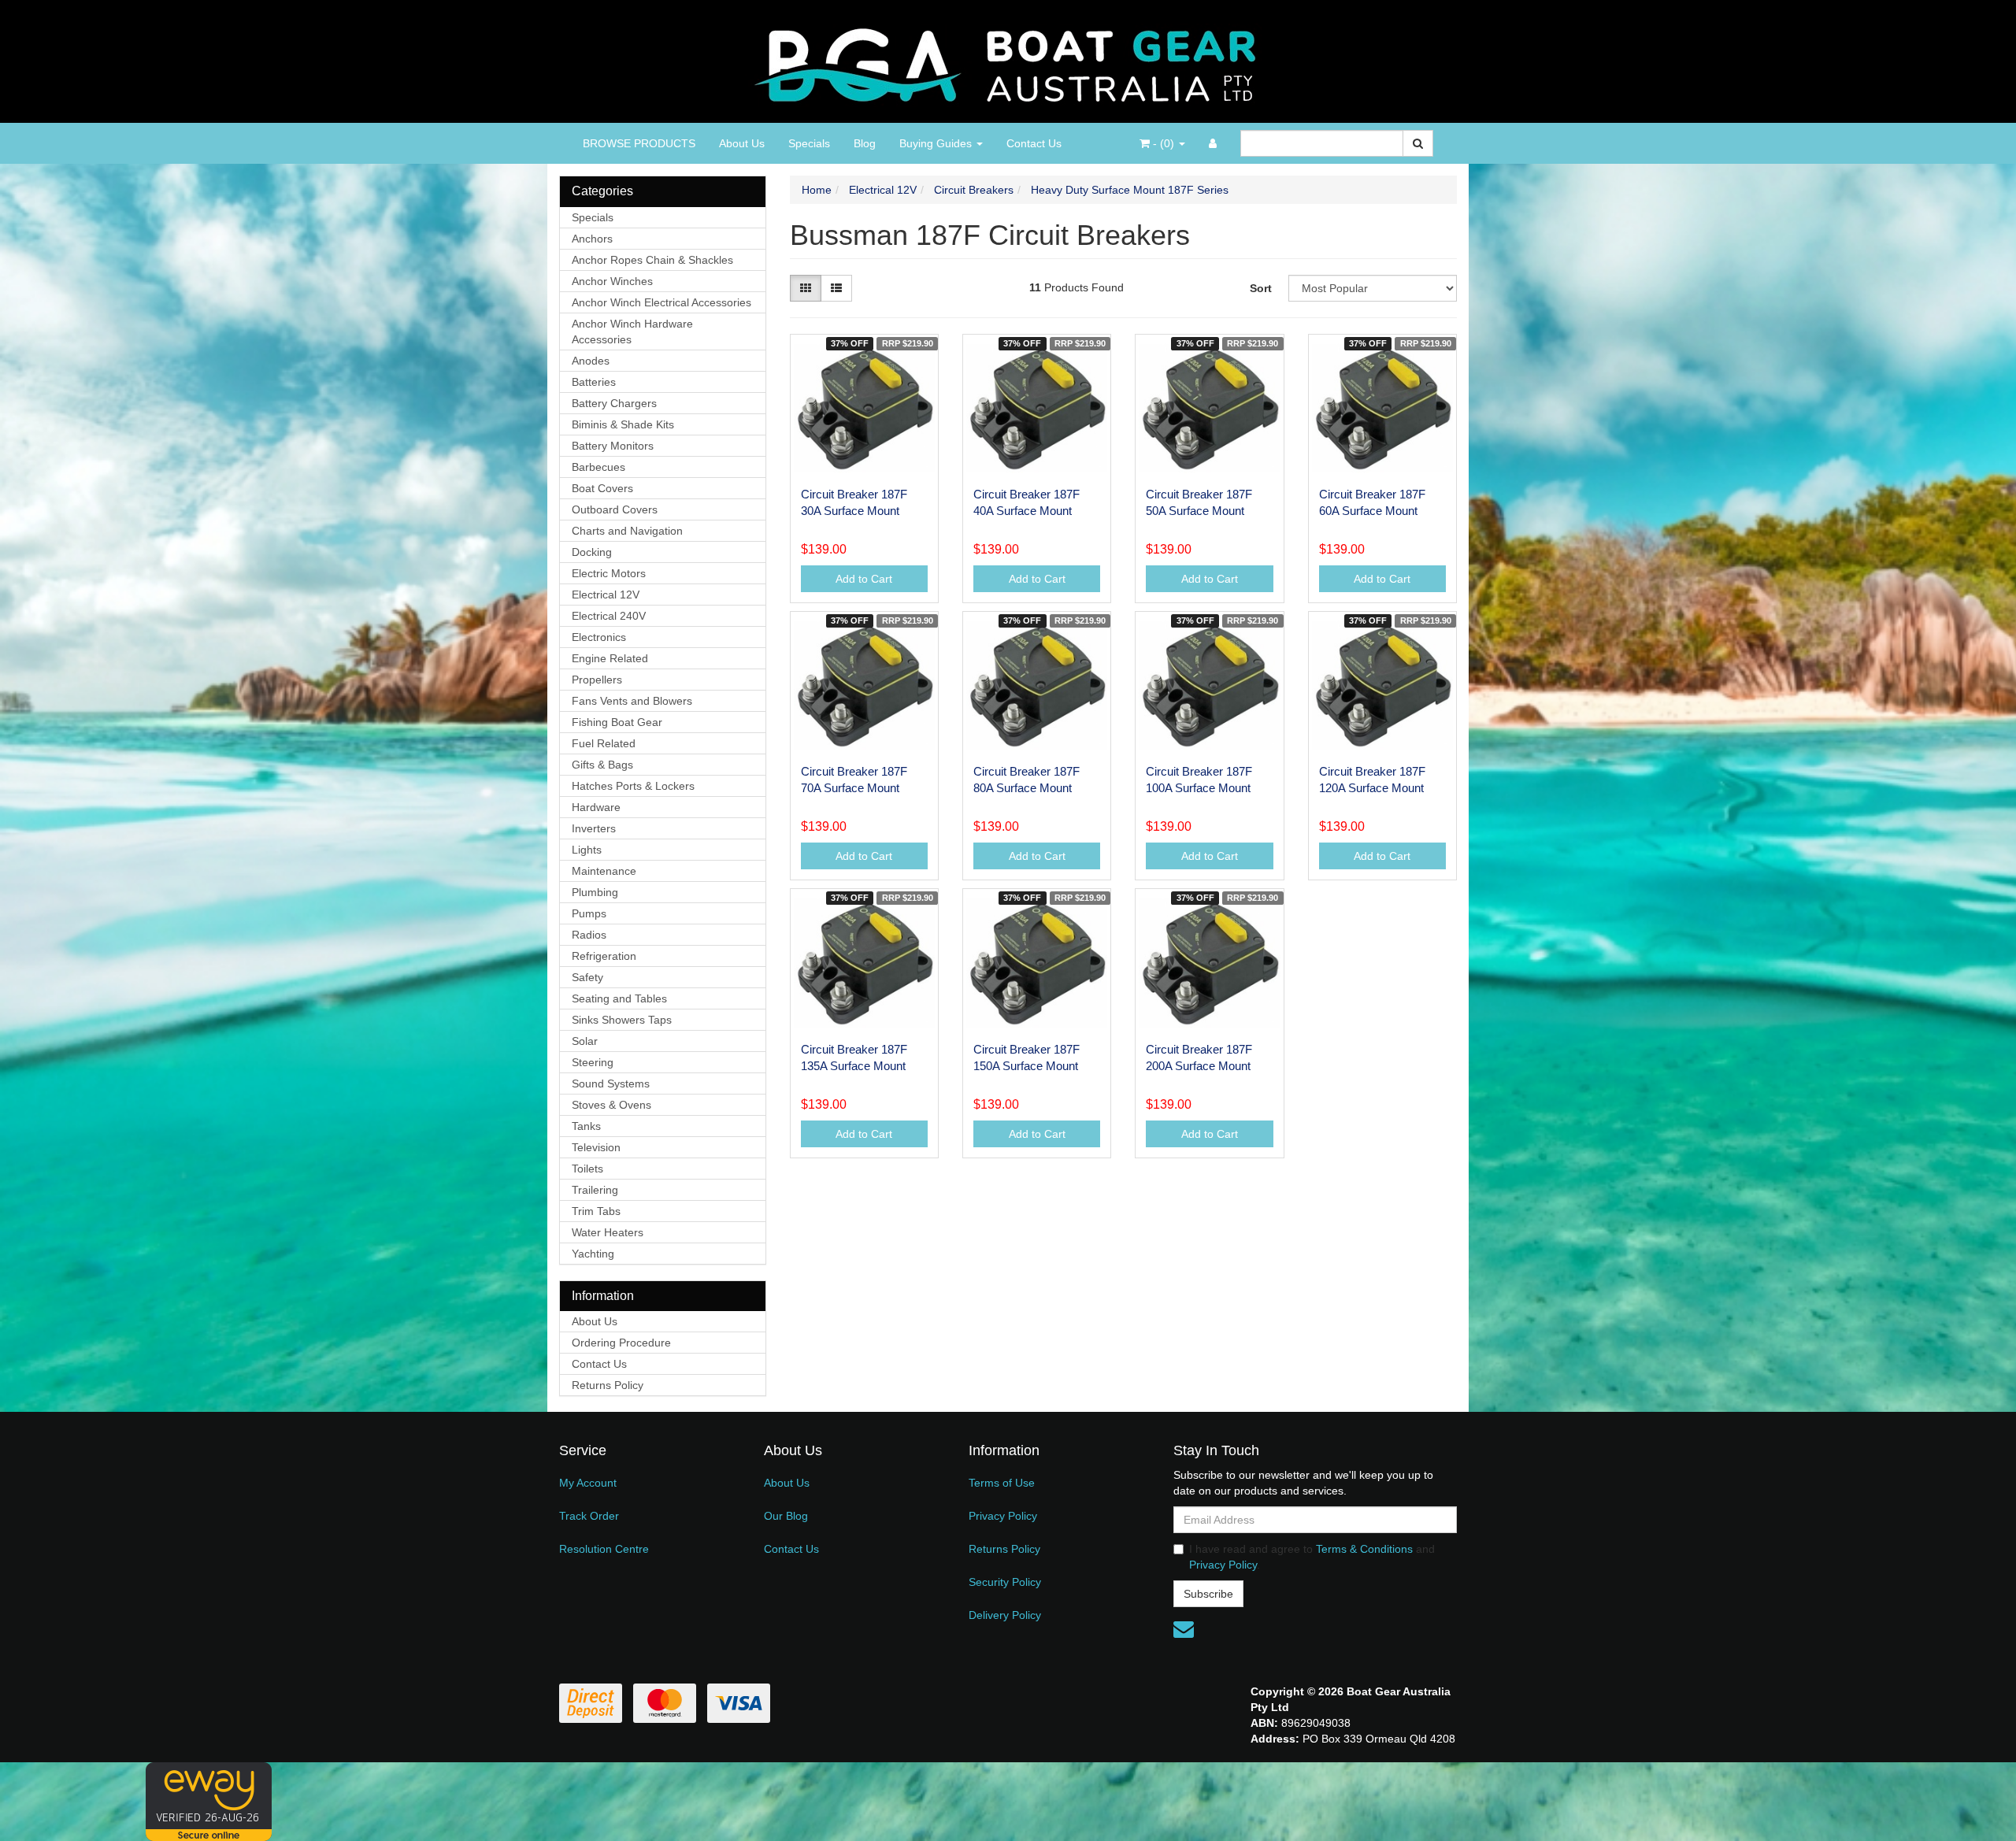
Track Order (589, 1516)
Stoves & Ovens (611, 1105)
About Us (742, 143)
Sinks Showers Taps (622, 1020)
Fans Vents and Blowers (632, 701)
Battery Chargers (614, 403)
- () (1164, 143)
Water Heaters (608, 1232)
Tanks (586, 1126)
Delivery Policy (1005, 1615)
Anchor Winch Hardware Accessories (632, 332)
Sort (1261, 288)
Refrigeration (604, 956)
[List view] (836, 288)
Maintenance (604, 871)
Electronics (599, 637)
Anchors (592, 239)
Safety (587, 977)
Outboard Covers (615, 509)
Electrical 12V (606, 595)
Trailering (595, 1190)
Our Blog (786, 1516)
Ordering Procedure (621, 1343)
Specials (809, 143)
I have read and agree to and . (1312, 1557)
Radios (589, 935)
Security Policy (1005, 1582)
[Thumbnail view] (806, 288)
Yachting (593, 1254)
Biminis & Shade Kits (623, 424)
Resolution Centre (604, 1549)
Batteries (594, 382)
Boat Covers (602, 488)
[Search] (1418, 143)
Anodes (591, 361)
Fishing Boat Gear (617, 722)
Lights (587, 850)
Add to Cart (864, 579)
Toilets (587, 1169)
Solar (585, 1041)
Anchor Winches (612, 281)
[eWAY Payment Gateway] (209, 1801)
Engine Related (610, 658)
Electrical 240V (609, 616)
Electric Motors (609, 573)
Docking (592, 552)
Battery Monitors (613, 446)
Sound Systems (611, 1083)
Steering (593, 1062)
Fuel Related (604, 743)
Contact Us (1034, 143)
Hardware (596, 807)
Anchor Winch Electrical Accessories (661, 302)
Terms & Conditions (1364, 1549)
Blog (865, 143)
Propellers (597, 680)
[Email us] (1184, 1629)
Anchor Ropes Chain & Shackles (652, 260)
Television (596, 1147)
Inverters (594, 828)
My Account (588, 1483)
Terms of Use (1002, 1483)
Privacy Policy (1003, 1516)
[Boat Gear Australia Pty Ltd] (1008, 61)
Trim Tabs (596, 1211)
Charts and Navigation (627, 531)
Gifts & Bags (602, 765)
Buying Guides (937, 143)
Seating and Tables (619, 998)
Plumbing (595, 892)
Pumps (589, 913)
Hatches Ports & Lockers (633, 786)
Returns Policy (608, 1385)
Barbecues (598, 467)
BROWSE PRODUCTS (639, 143)
